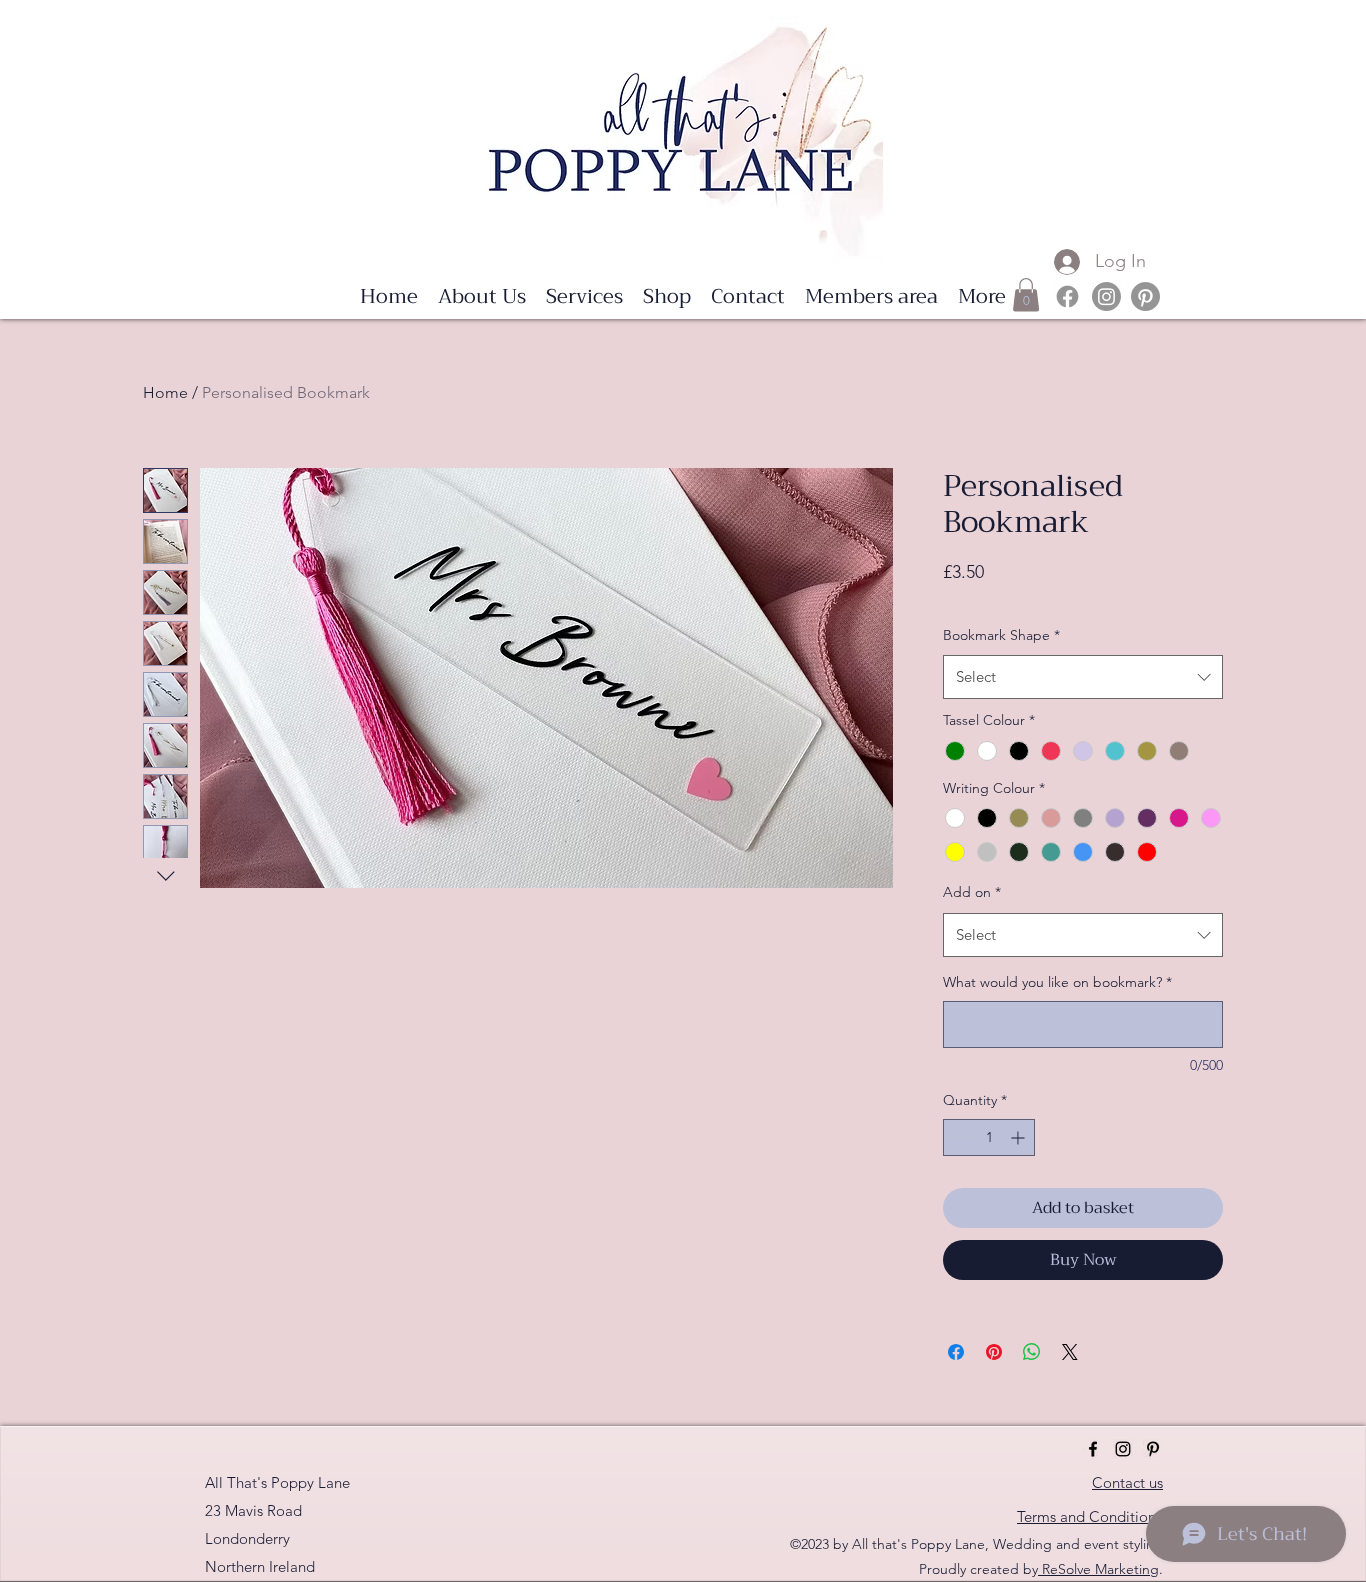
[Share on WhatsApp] (1032, 1352)
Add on (972, 892)
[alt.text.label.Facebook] (1067, 296)
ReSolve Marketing (1098, 1569)
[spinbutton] (989, 1137)
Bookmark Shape (1001, 635)
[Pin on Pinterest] (994, 1352)
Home (165, 392)
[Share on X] (1070, 1352)
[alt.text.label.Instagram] (1106, 296)
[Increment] (1019, 1137)
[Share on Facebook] (956, 1352)
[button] (584, 297)
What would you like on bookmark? (1057, 982)
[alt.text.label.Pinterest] (1145, 296)
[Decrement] (958, 1137)
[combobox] (1083, 677)
